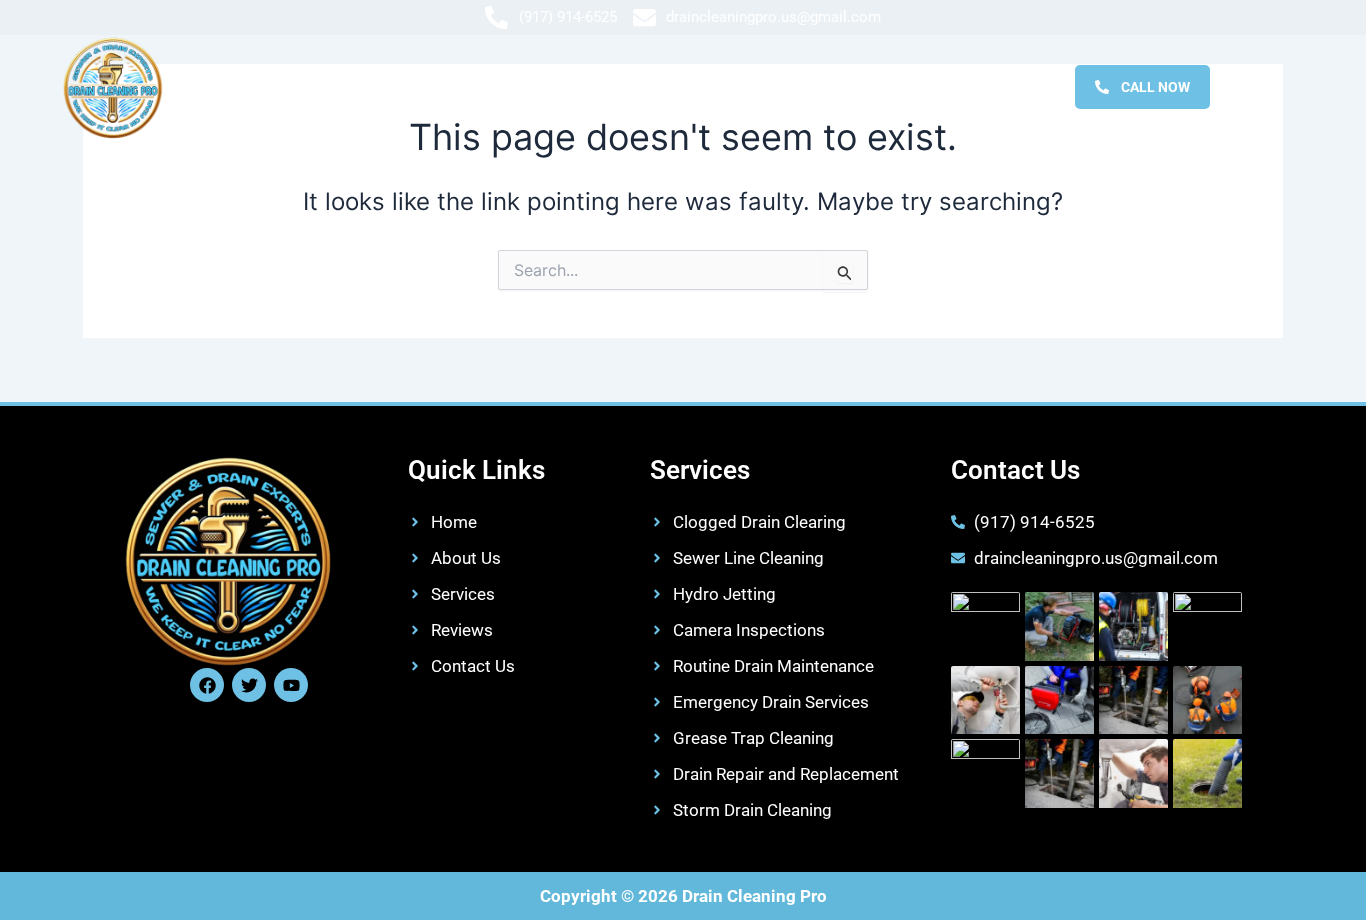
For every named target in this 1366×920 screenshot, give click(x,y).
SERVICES (665, 86)
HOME (446, 86)
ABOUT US (549, 86)
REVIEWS (776, 86)
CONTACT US (899, 86)
